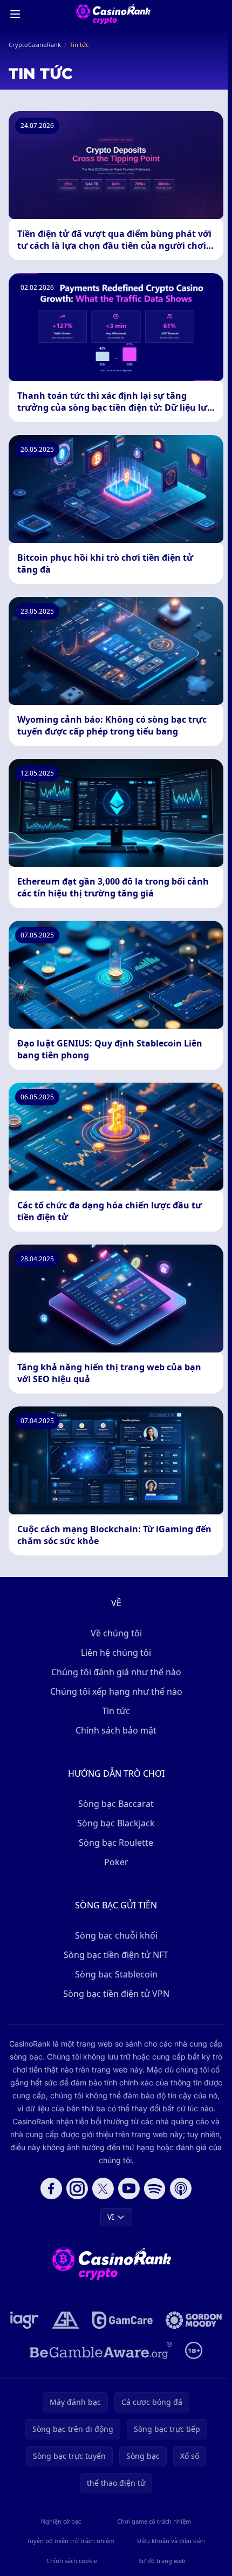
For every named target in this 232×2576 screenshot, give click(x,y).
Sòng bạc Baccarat (116, 1804)
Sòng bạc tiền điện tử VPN (116, 1994)
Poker (116, 1862)
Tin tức (116, 1711)
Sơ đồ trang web (162, 2561)
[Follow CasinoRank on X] (103, 2188)
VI (111, 2217)
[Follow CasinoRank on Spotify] (155, 2188)
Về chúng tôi (116, 1633)
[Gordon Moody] (194, 2320)
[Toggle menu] (15, 14)
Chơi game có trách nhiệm (154, 2521)
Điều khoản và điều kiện (171, 2541)
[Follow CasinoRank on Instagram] (77, 2188)
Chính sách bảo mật (116, 1730)
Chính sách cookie (72, 2561)
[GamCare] (122, 2320)
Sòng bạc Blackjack (116, 1823)
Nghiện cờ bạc (61, 2521)
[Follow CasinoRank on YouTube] (129, 2188)
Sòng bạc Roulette (116, 1843)
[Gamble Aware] (101, 2350)
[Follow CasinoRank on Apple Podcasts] (181, 2188)
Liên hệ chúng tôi (116, 1653)
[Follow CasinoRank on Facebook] (51, 2188)
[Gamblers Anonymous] (66, 2320)
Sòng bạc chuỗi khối (116, 1935)
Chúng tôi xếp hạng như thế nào (116, 1691)
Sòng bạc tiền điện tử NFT (116, 1955)
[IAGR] (25, 2320)
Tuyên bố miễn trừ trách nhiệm (71, 2541)
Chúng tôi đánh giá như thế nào (116, 1672)
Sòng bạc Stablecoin (116, 1974)
